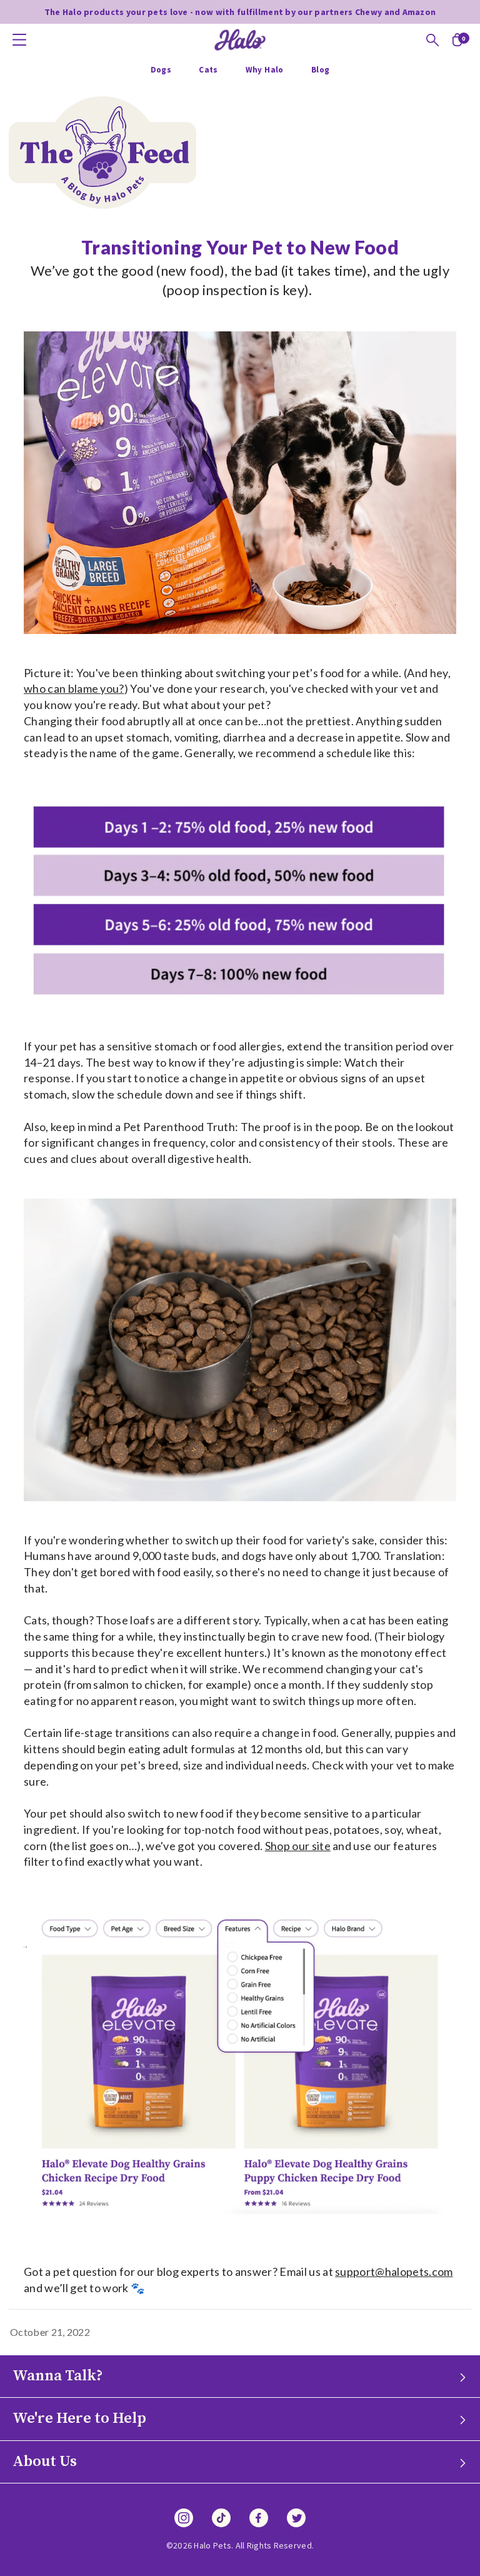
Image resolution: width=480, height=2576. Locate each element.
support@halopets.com (394, 2272)
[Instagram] (184, 2518)
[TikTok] (221, 2518)
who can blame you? (74, 688)
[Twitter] (296, 2518)
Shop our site (298, 1846)
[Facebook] (259, 2518)
